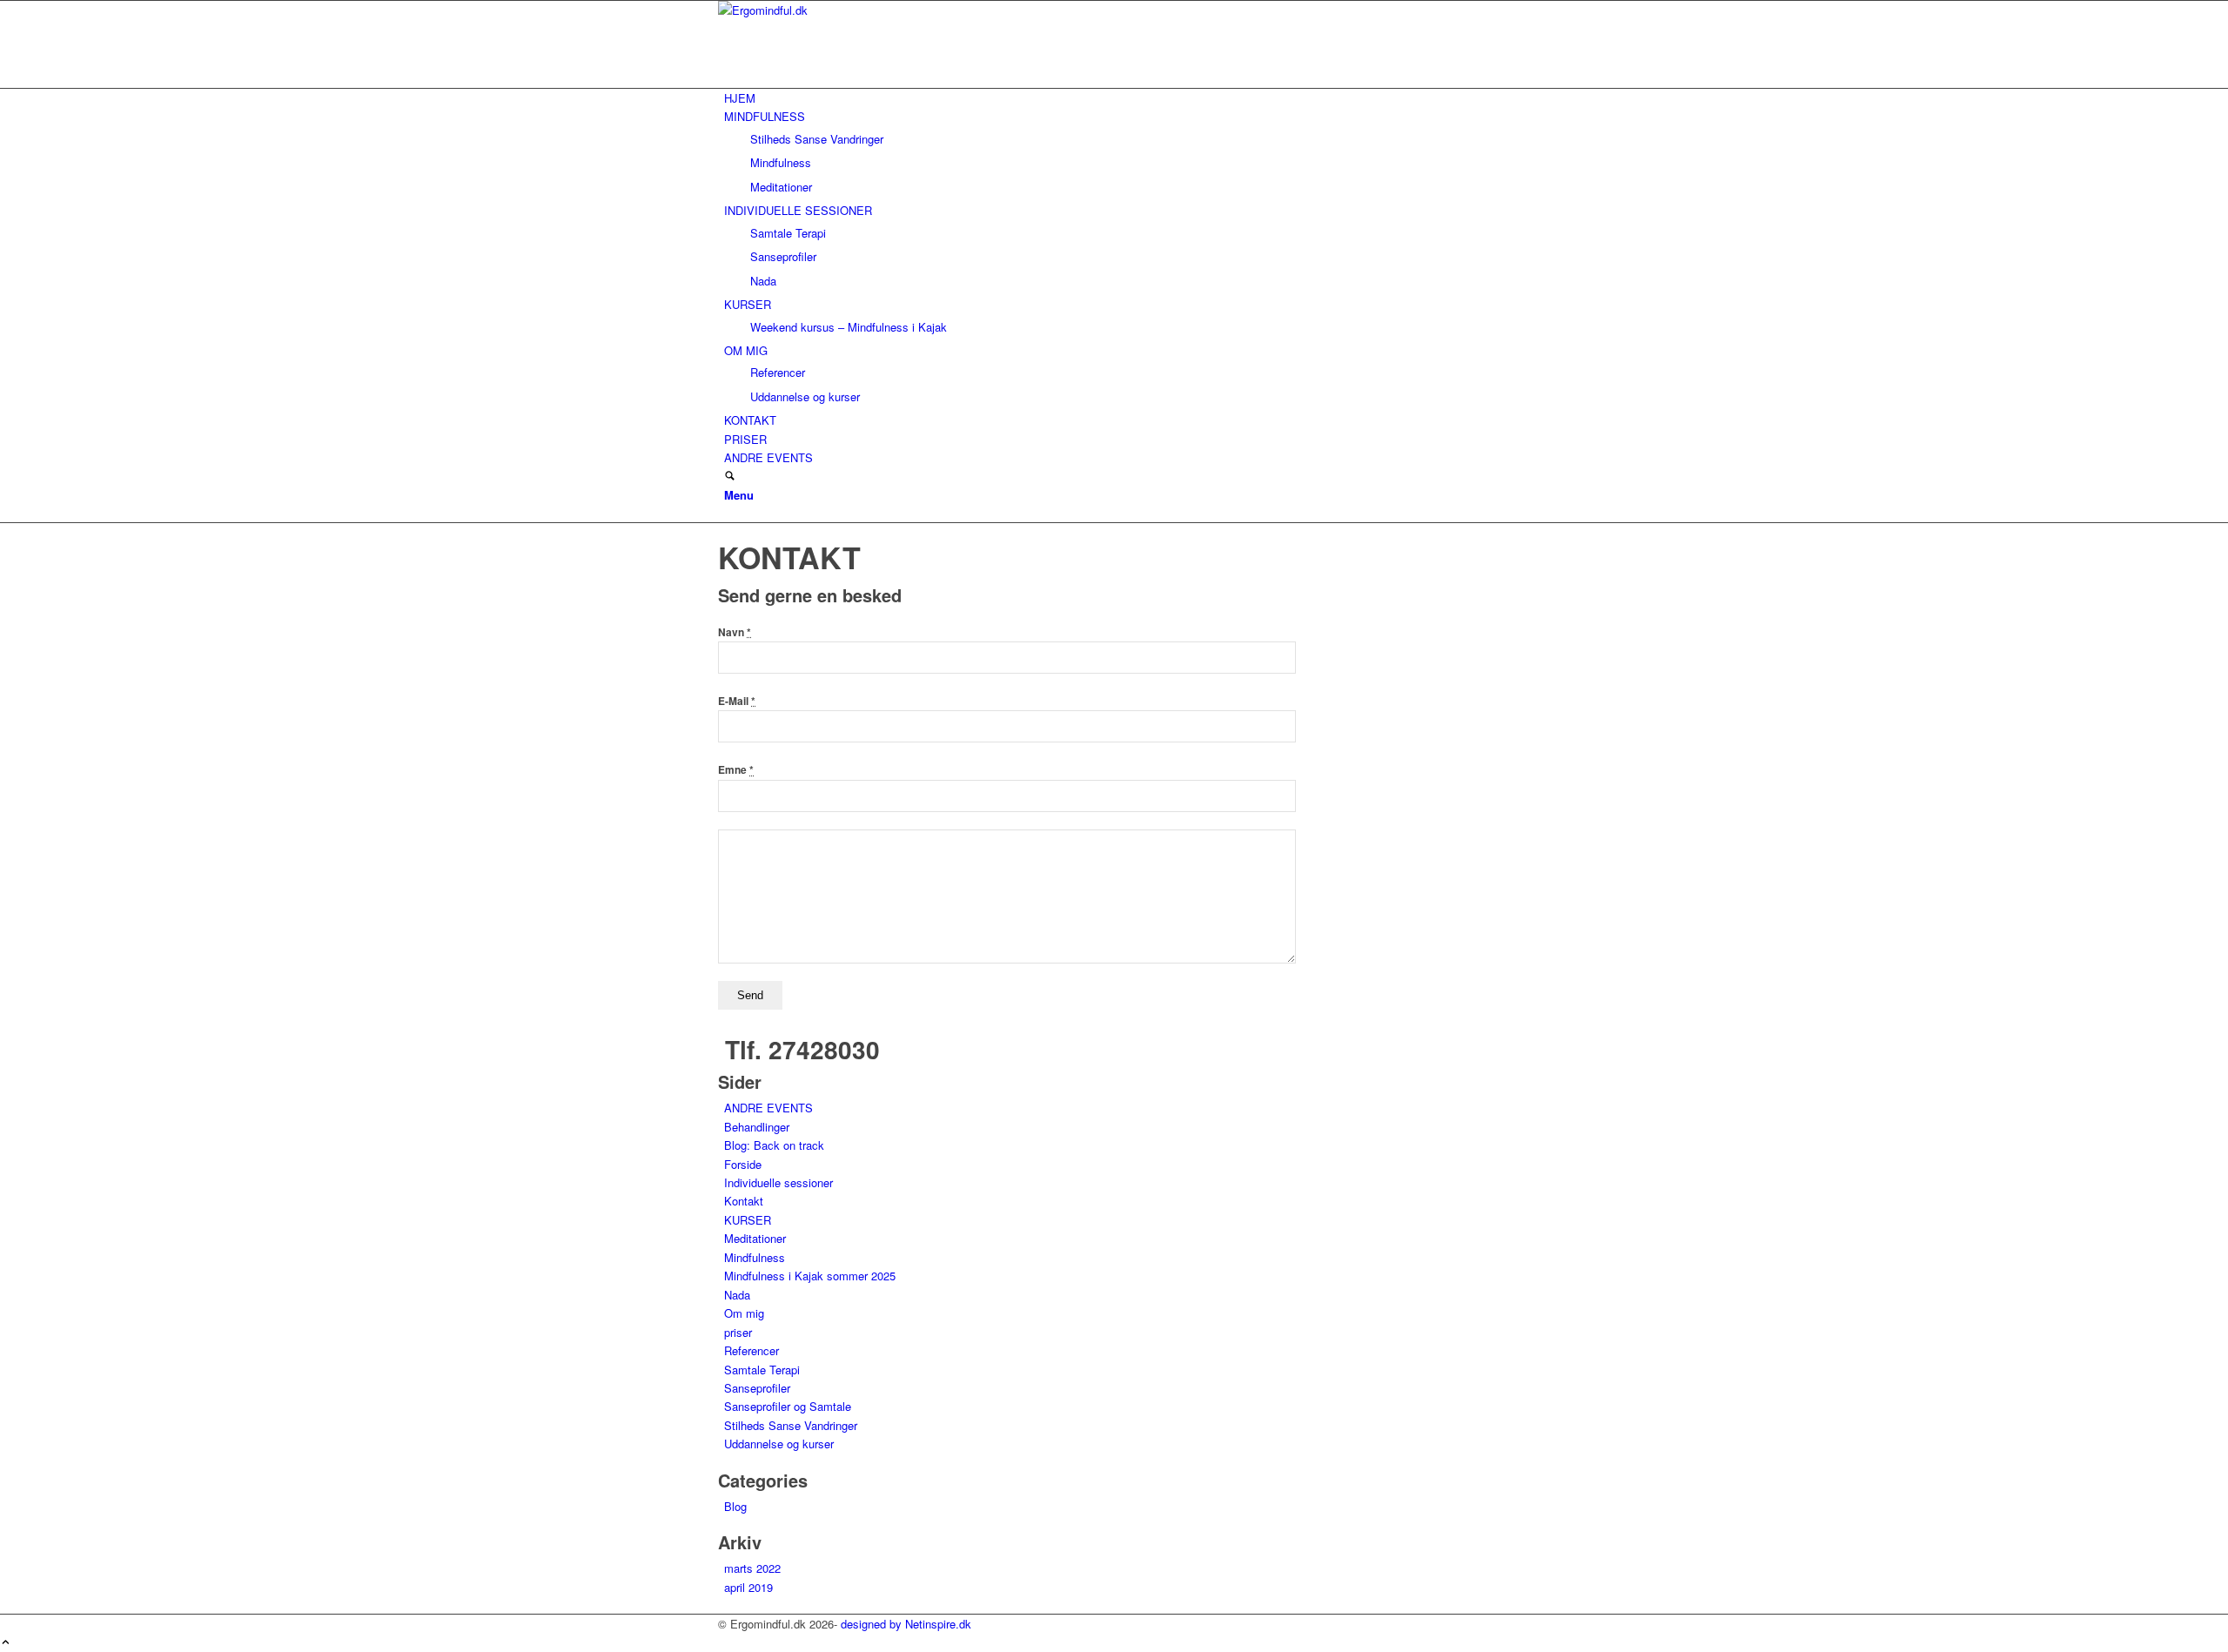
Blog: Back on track (774, 1145)
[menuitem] (1117, 98)
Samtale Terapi (762, 1370)
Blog (735, 1506)
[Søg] (730, 477)
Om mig (744, 1313)
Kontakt (744, 1201)
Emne (736, 770)
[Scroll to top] (6, 1643)
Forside (743, 1164)
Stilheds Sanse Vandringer (791, 1425)
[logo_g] (849, 10)
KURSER (748, 1220)
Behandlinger (757, 1127)
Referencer (752, 1350)
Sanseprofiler (757, 1388)
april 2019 (748, 1587)
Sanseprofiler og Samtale (788, 1406)
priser (738, 1332)
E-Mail (737, 701)
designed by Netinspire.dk (906, 1624)
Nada (737, 1295)
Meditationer (755, 1238)
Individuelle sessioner (778, 1182)
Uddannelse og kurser (779, 1444)
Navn (735, 632)
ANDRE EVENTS (768, 1108)
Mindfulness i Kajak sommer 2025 (810, 1276)
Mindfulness (755, 1257)
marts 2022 (752, 1568)
